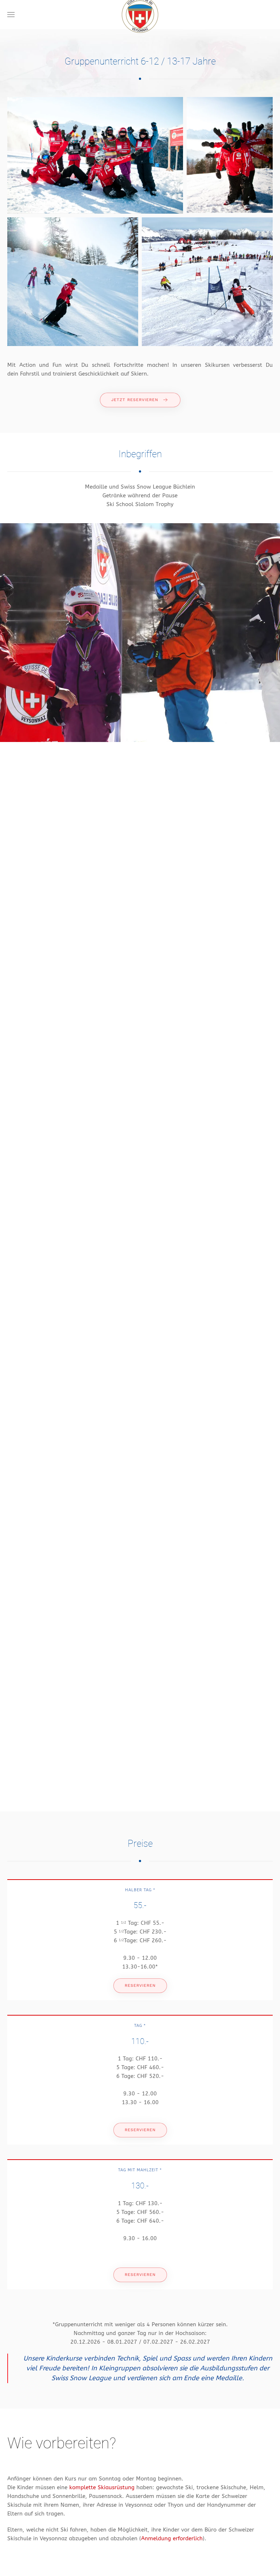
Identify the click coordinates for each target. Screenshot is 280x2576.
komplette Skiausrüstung (101, 2487)
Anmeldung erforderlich (172, 2538)
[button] (11, 15)
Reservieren (140, 2130)
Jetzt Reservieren (135, 400)
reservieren (140, 1986)
